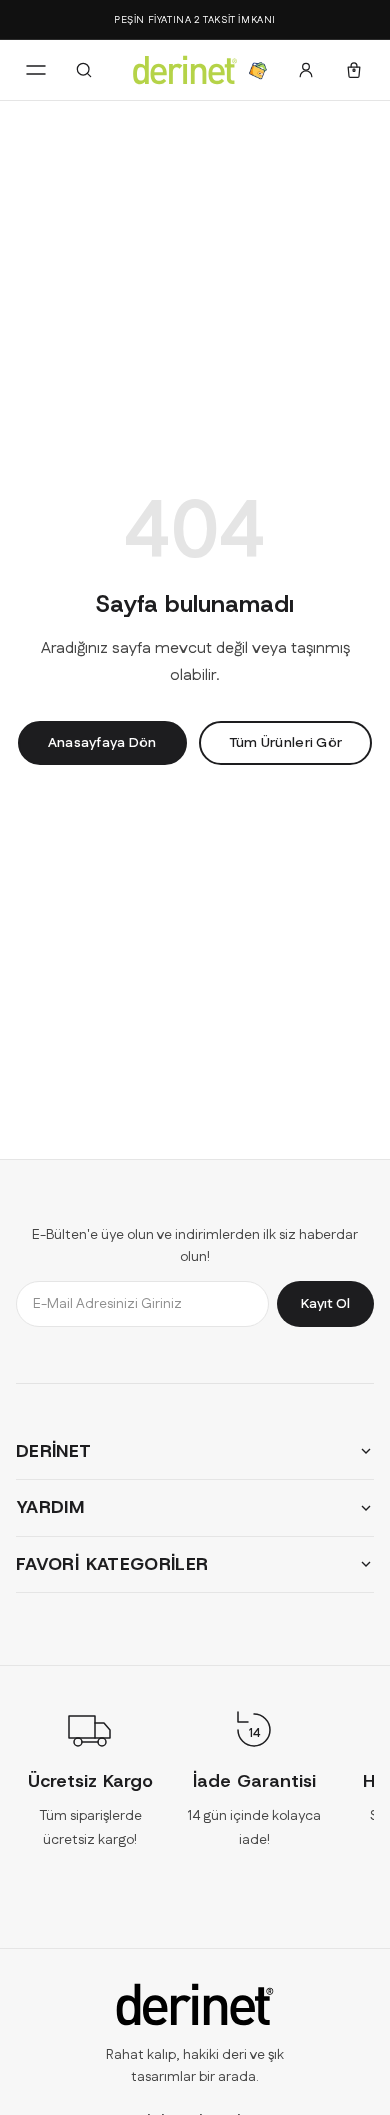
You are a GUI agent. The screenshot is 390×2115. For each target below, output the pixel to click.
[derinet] (195, 2004)
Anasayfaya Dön (102, 743)
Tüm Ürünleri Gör (285, 743)
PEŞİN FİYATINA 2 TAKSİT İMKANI (195, 20)
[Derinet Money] (258, 70)
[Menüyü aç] (36, 70)
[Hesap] (306, 70)
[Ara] (84, 70)
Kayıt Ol (325, 1303)
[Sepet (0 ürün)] (354, 70)
